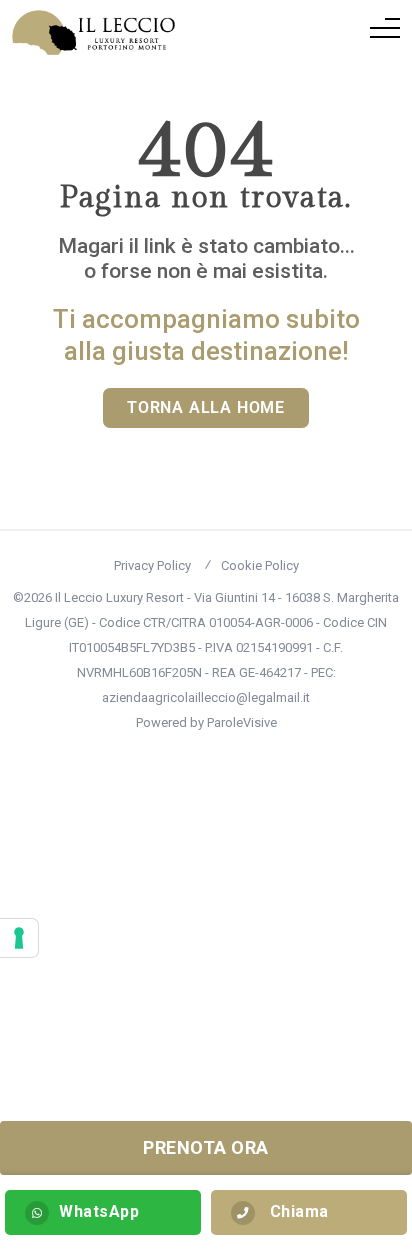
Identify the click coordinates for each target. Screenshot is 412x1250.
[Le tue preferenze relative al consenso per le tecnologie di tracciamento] (19, 938)
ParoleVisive (242, 722)
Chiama (297, 1211)
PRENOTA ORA (206, 1147)
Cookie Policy (260, 565)
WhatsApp (99, 1211)
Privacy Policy (152, 565)
